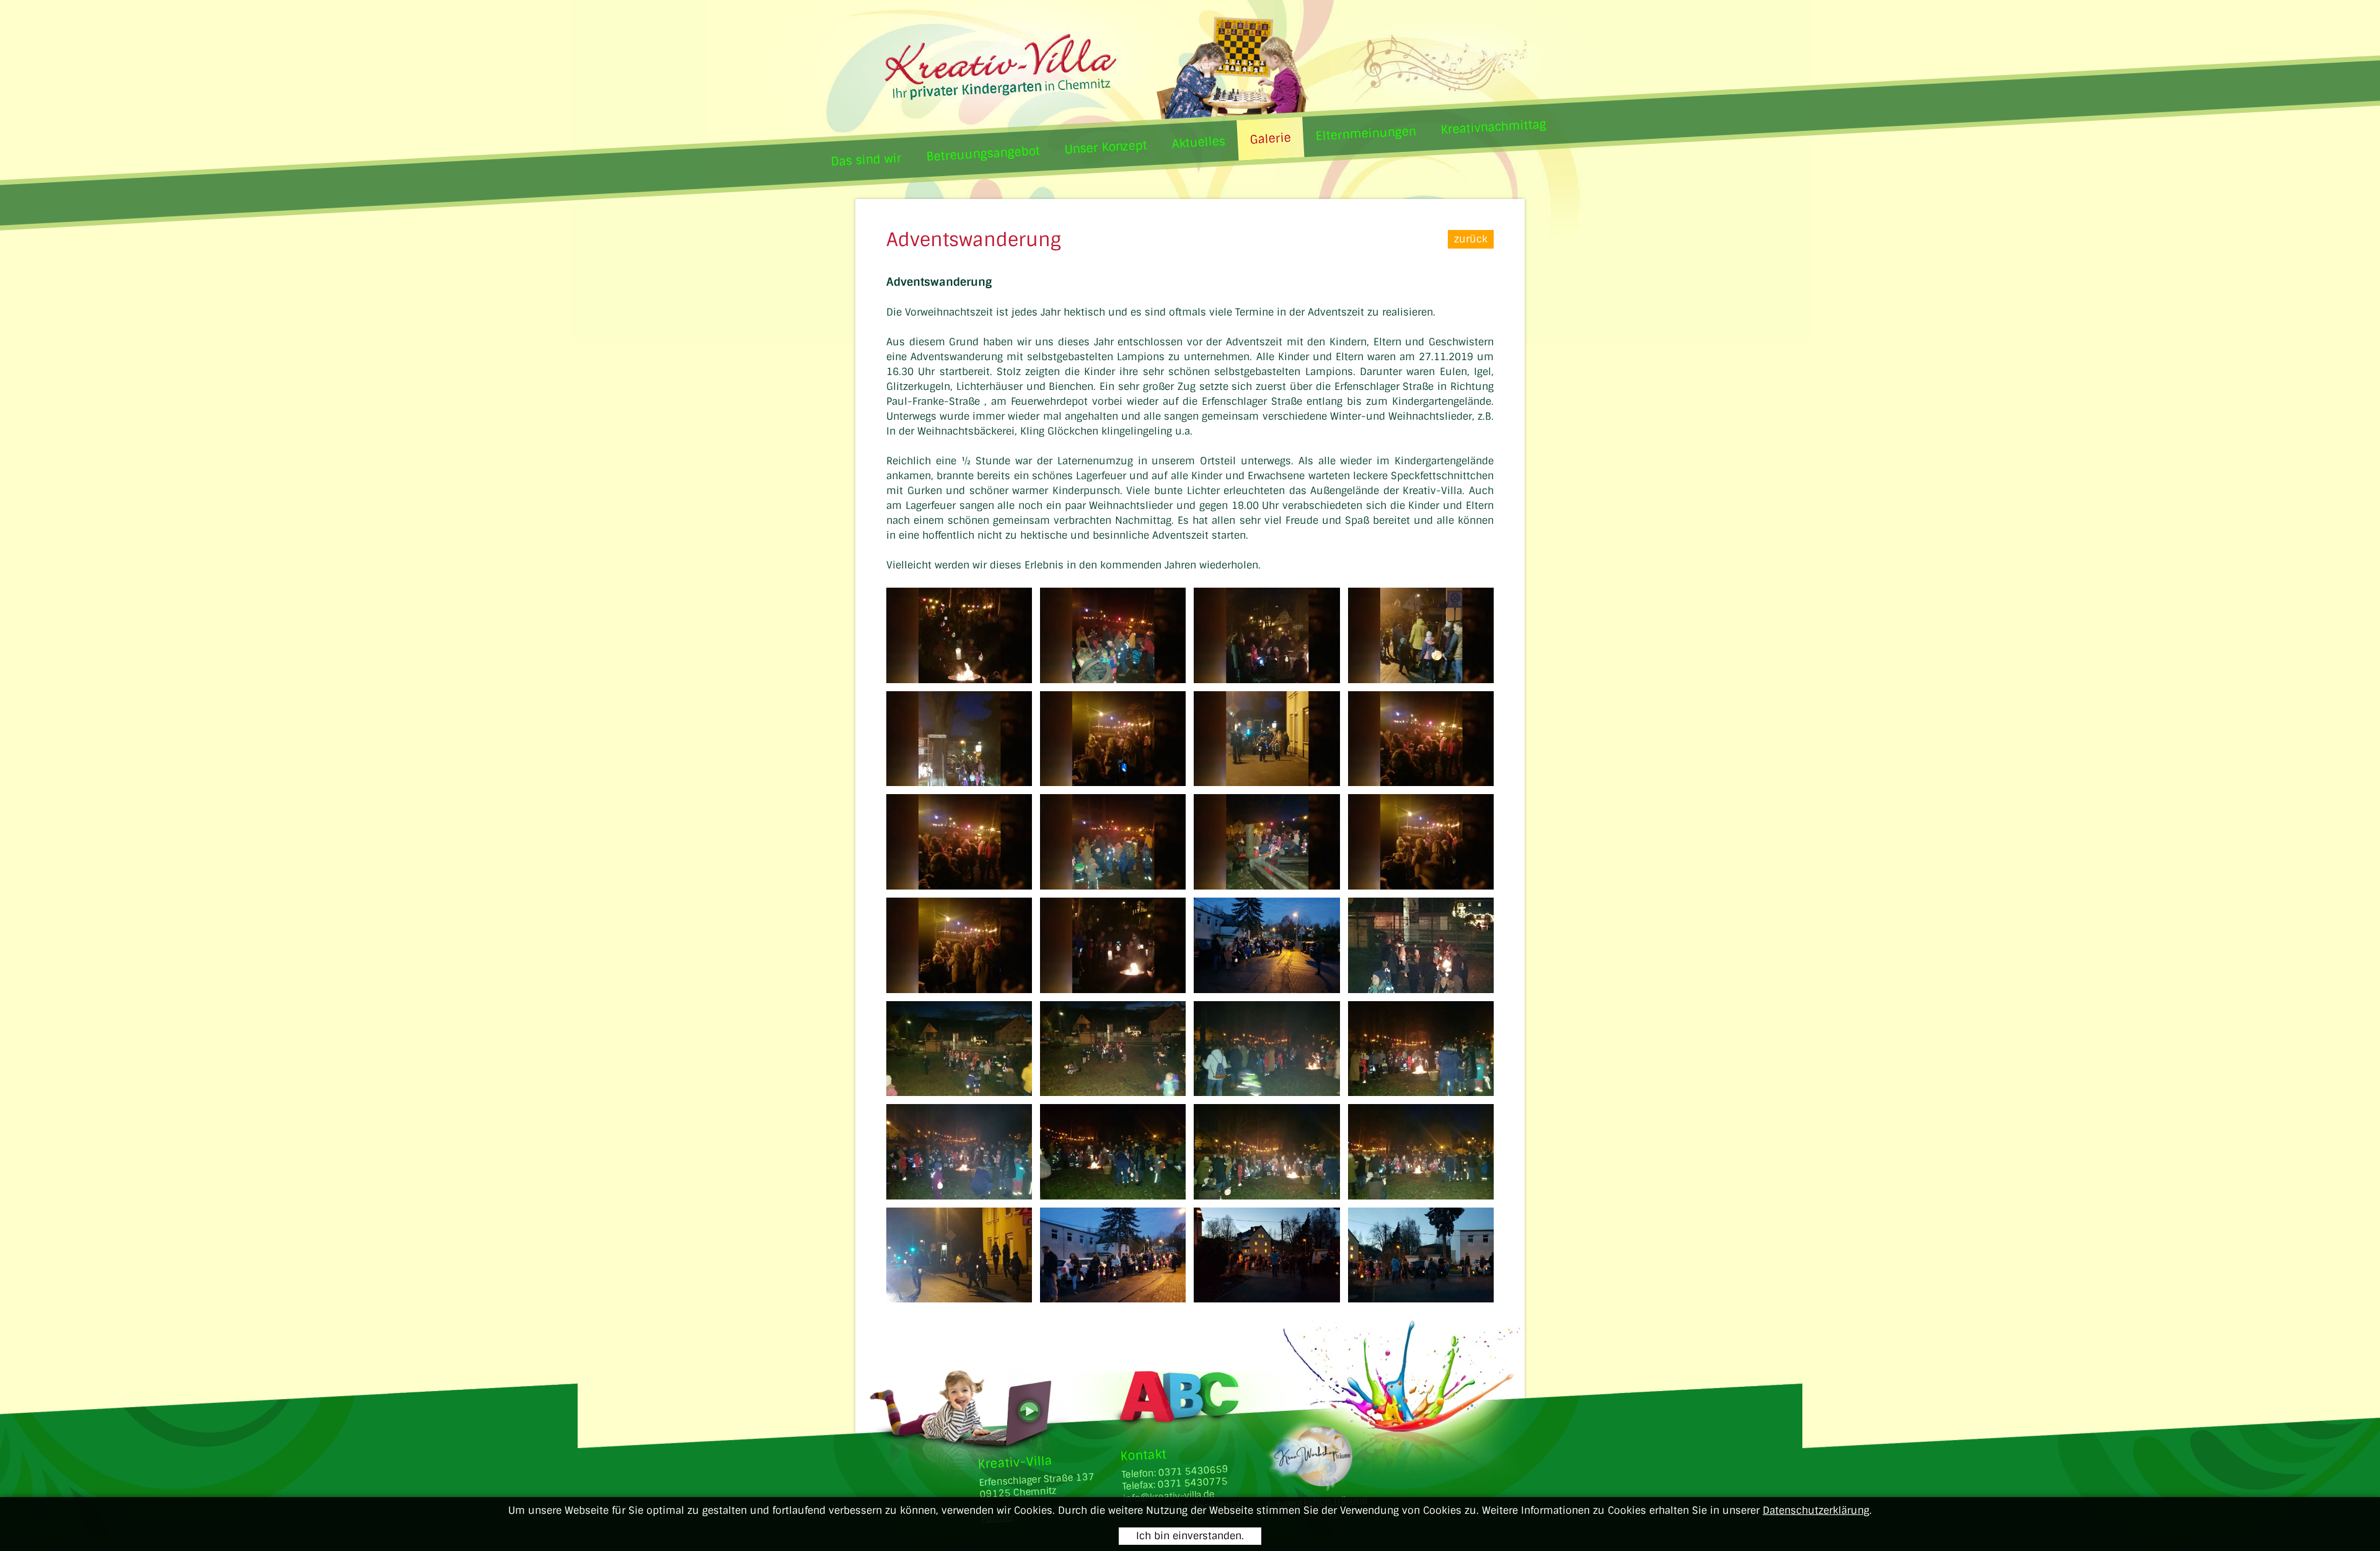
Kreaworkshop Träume (1317, 1502)
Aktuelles (1198, 142)
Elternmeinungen (1366, 134)
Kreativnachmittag (1493, 127)
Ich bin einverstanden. (1190, 1536)
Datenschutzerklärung (1816, 1510)
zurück (1471, 239)
